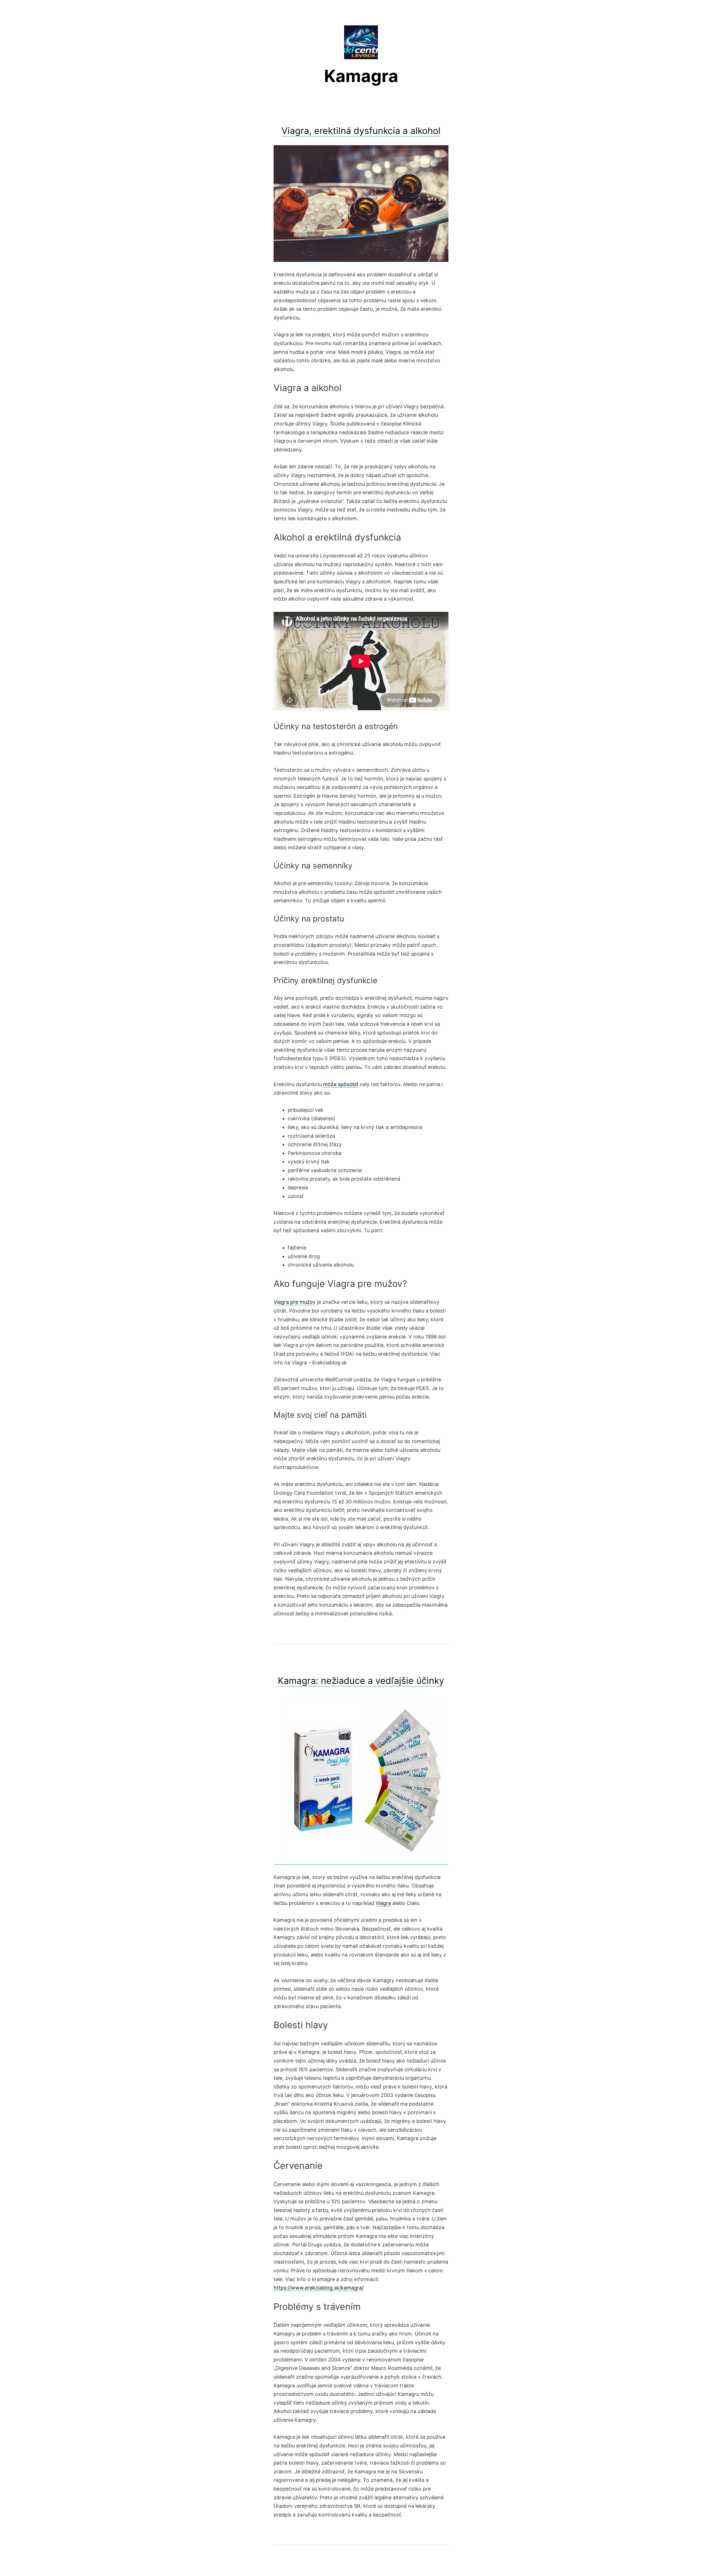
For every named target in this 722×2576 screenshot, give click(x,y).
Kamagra (361, 76)
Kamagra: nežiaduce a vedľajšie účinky (361, 1681)
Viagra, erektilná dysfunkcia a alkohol (361, 131)
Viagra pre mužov (295, 1302)
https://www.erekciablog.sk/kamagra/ (319, 2288)
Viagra (383, 1903)
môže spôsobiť (341, 1084)
